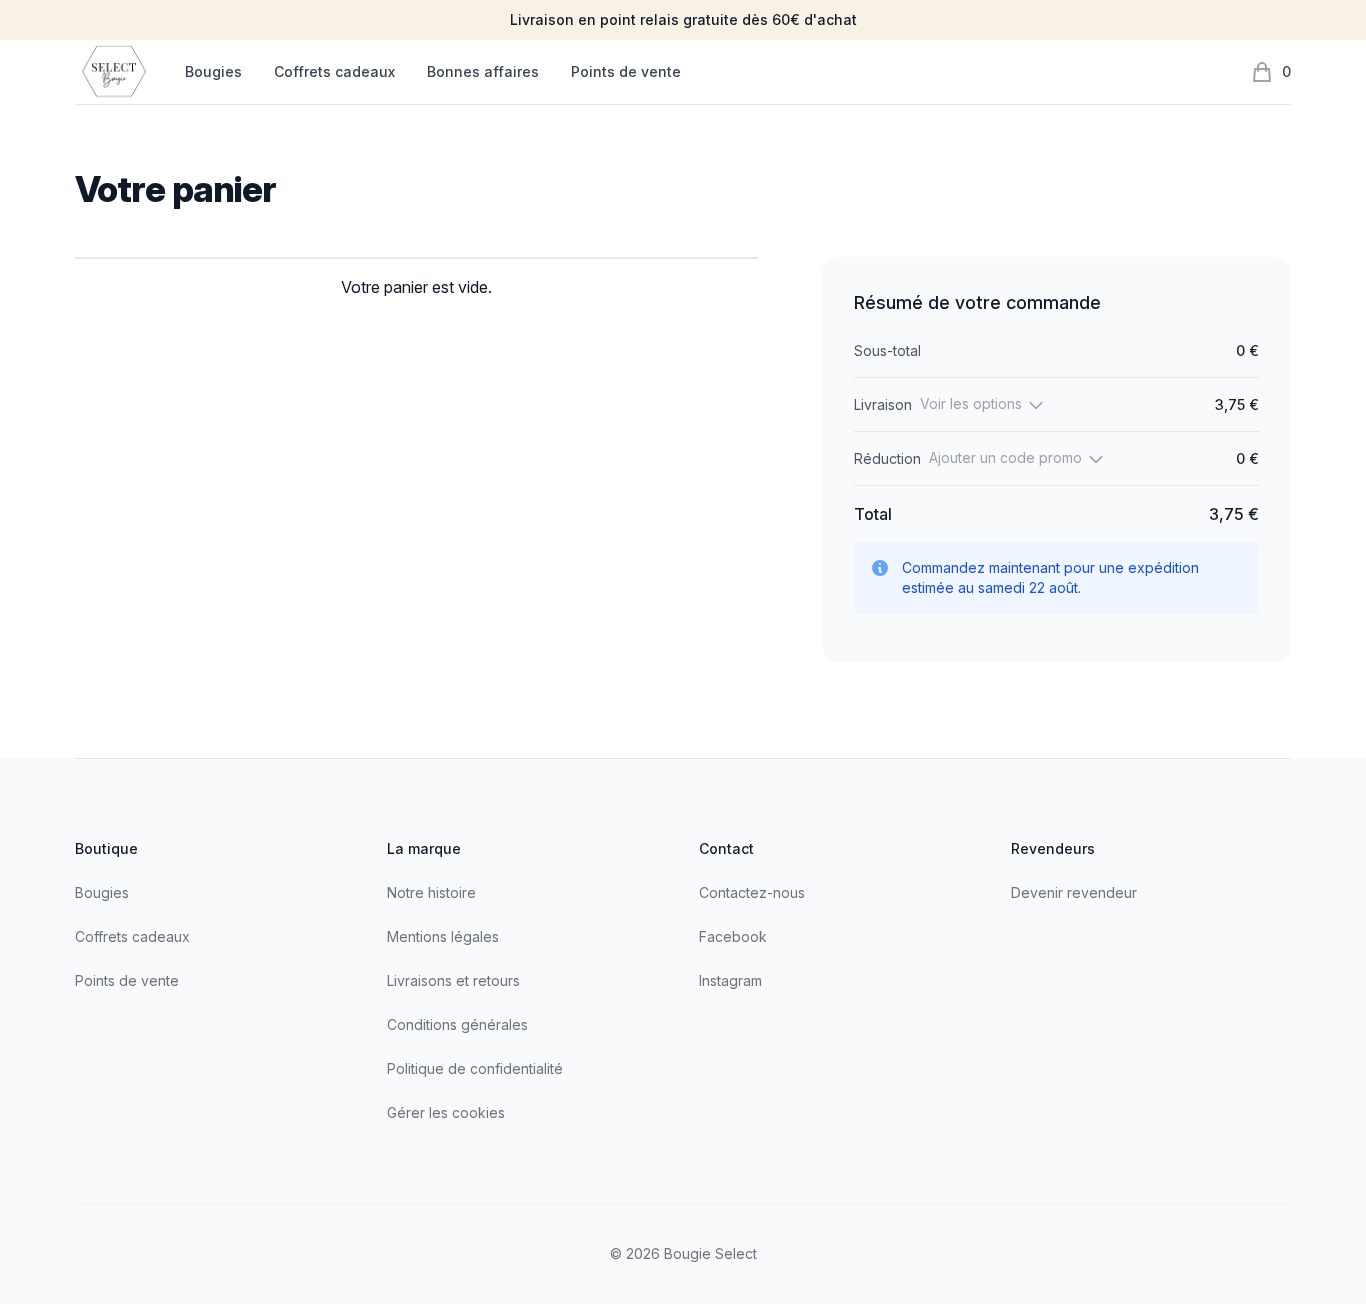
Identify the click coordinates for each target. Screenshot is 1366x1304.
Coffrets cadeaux (334, 71)
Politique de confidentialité (475, 1068)
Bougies (213, 71)
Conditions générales (457, 1024)
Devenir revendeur (1074, 892)
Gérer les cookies (446, 1112)
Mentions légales (443, 936)
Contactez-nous (752, 892)
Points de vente (626, 71)
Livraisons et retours (453, 980)
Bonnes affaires (483, 71)
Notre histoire (431, 892)
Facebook (733, 936)
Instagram (730, 980)
